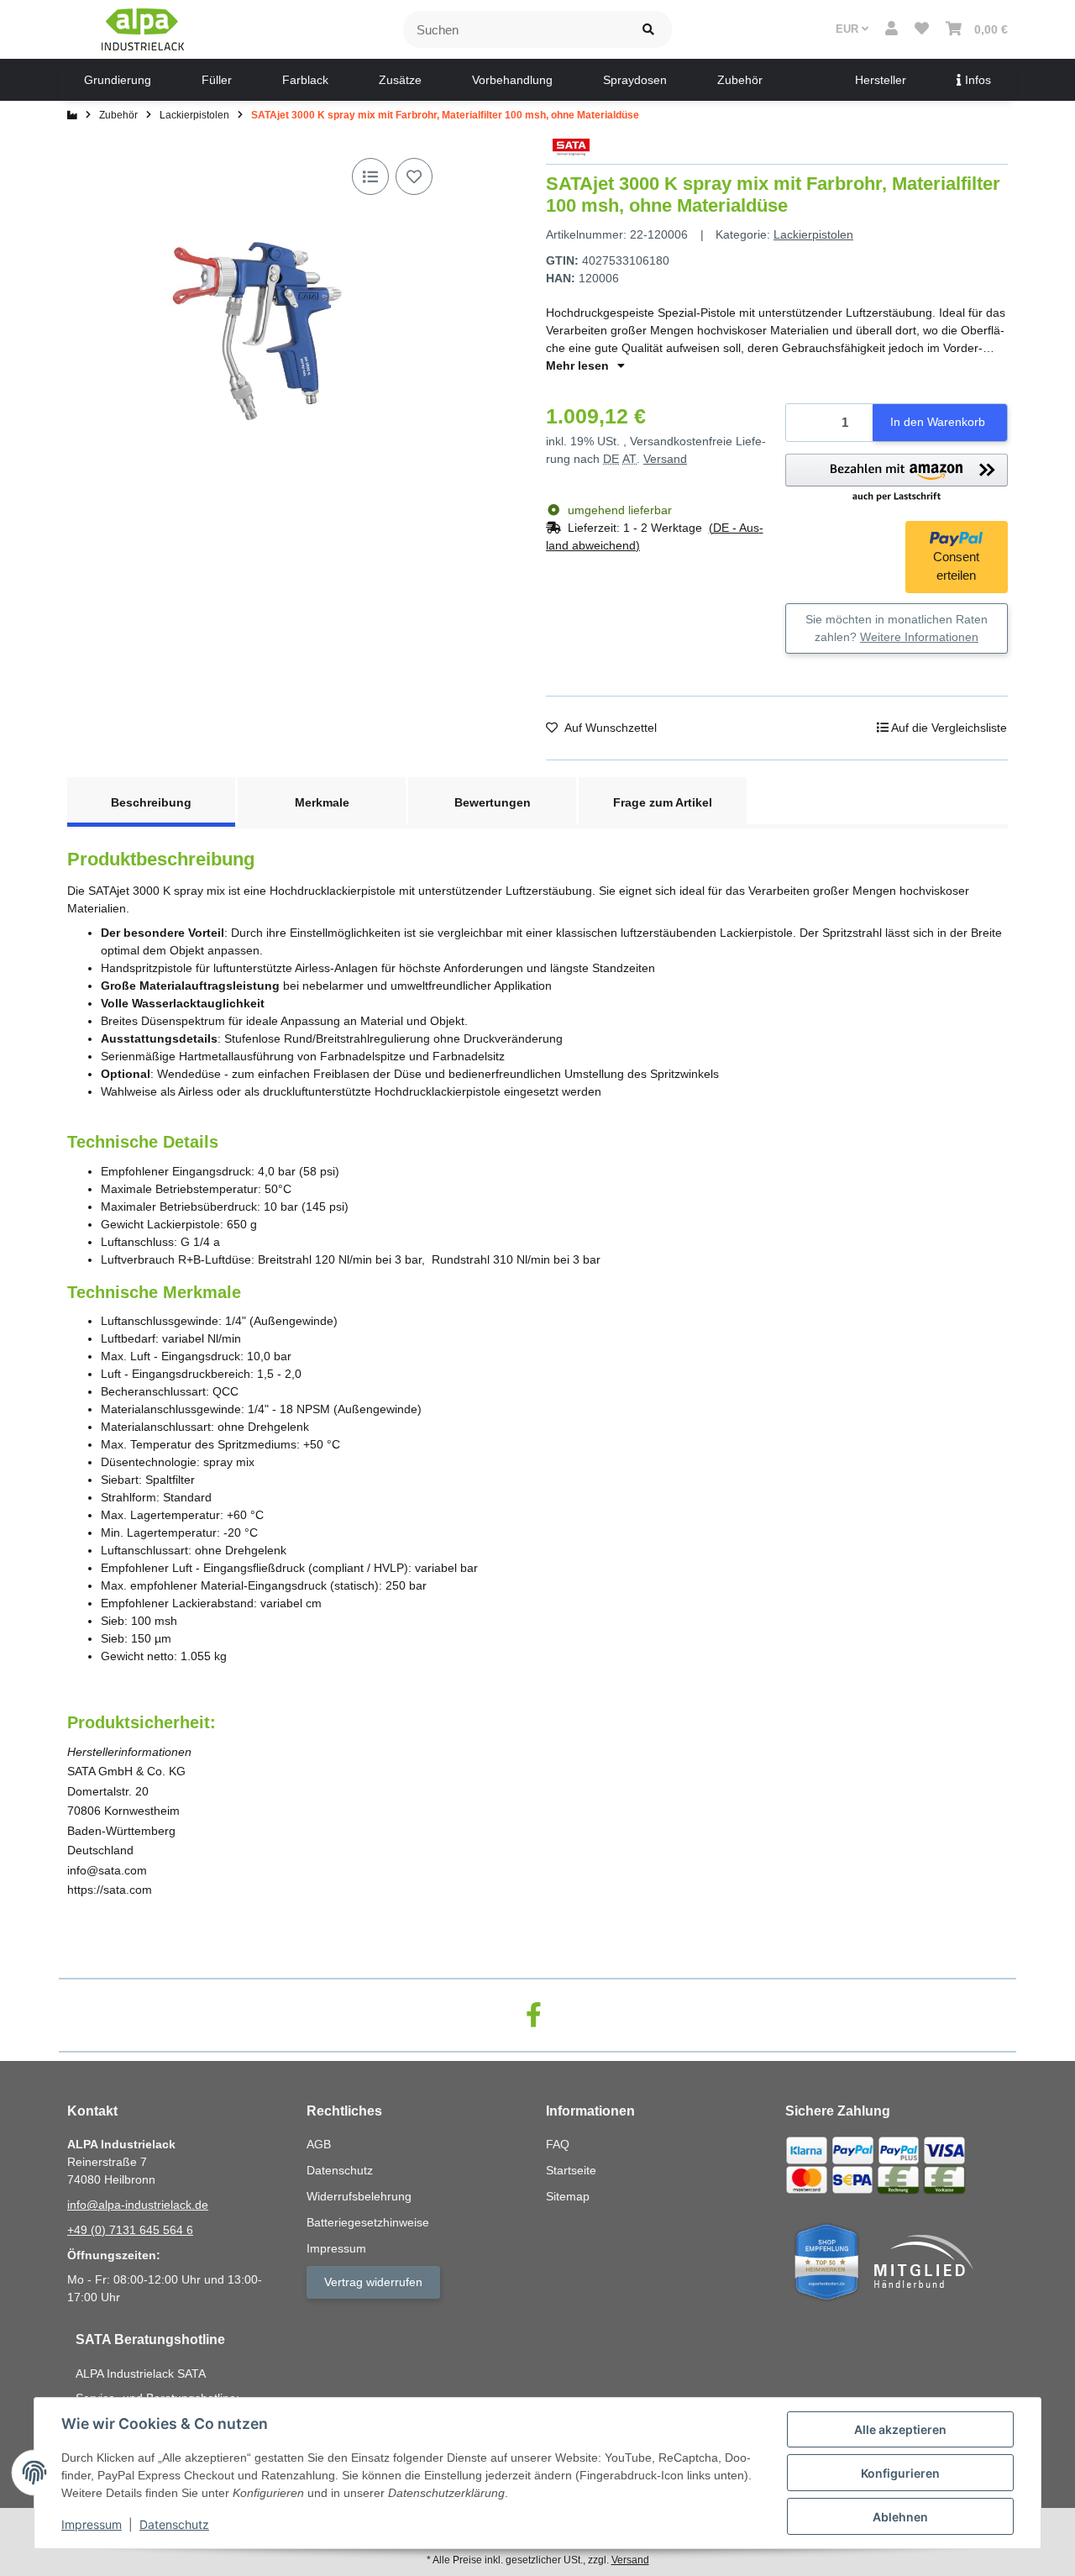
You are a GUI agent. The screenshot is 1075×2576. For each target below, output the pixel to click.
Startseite (571, 2170)
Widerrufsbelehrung (359, 2196)
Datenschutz (174, 2524)
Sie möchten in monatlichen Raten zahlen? (897, 628)
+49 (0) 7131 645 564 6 (130, 2230)
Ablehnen (900, 2517)
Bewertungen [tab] (493, 802)
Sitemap (568, 2196)
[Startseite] (72, 115)
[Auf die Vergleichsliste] (370, 176)
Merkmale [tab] (322, 802)
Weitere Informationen (919, 637)
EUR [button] (849, 29)
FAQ (558, 2144)
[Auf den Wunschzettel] (414, 176)
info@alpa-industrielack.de (138, 2205)
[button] (891, 29)
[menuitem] (118, 80)
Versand (665, 459)
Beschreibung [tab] (151, 802)
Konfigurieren (900, 2473)
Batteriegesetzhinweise (368, 2222)
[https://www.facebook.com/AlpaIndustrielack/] (534, 2015)
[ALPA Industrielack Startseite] (143, 29)
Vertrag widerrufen (373, 2282)
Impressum (92, 2524)
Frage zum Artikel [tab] (663, 802)
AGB (319, 2144)
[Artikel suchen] (648, 30)
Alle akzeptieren (900, 2429)
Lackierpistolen (813, 234)
